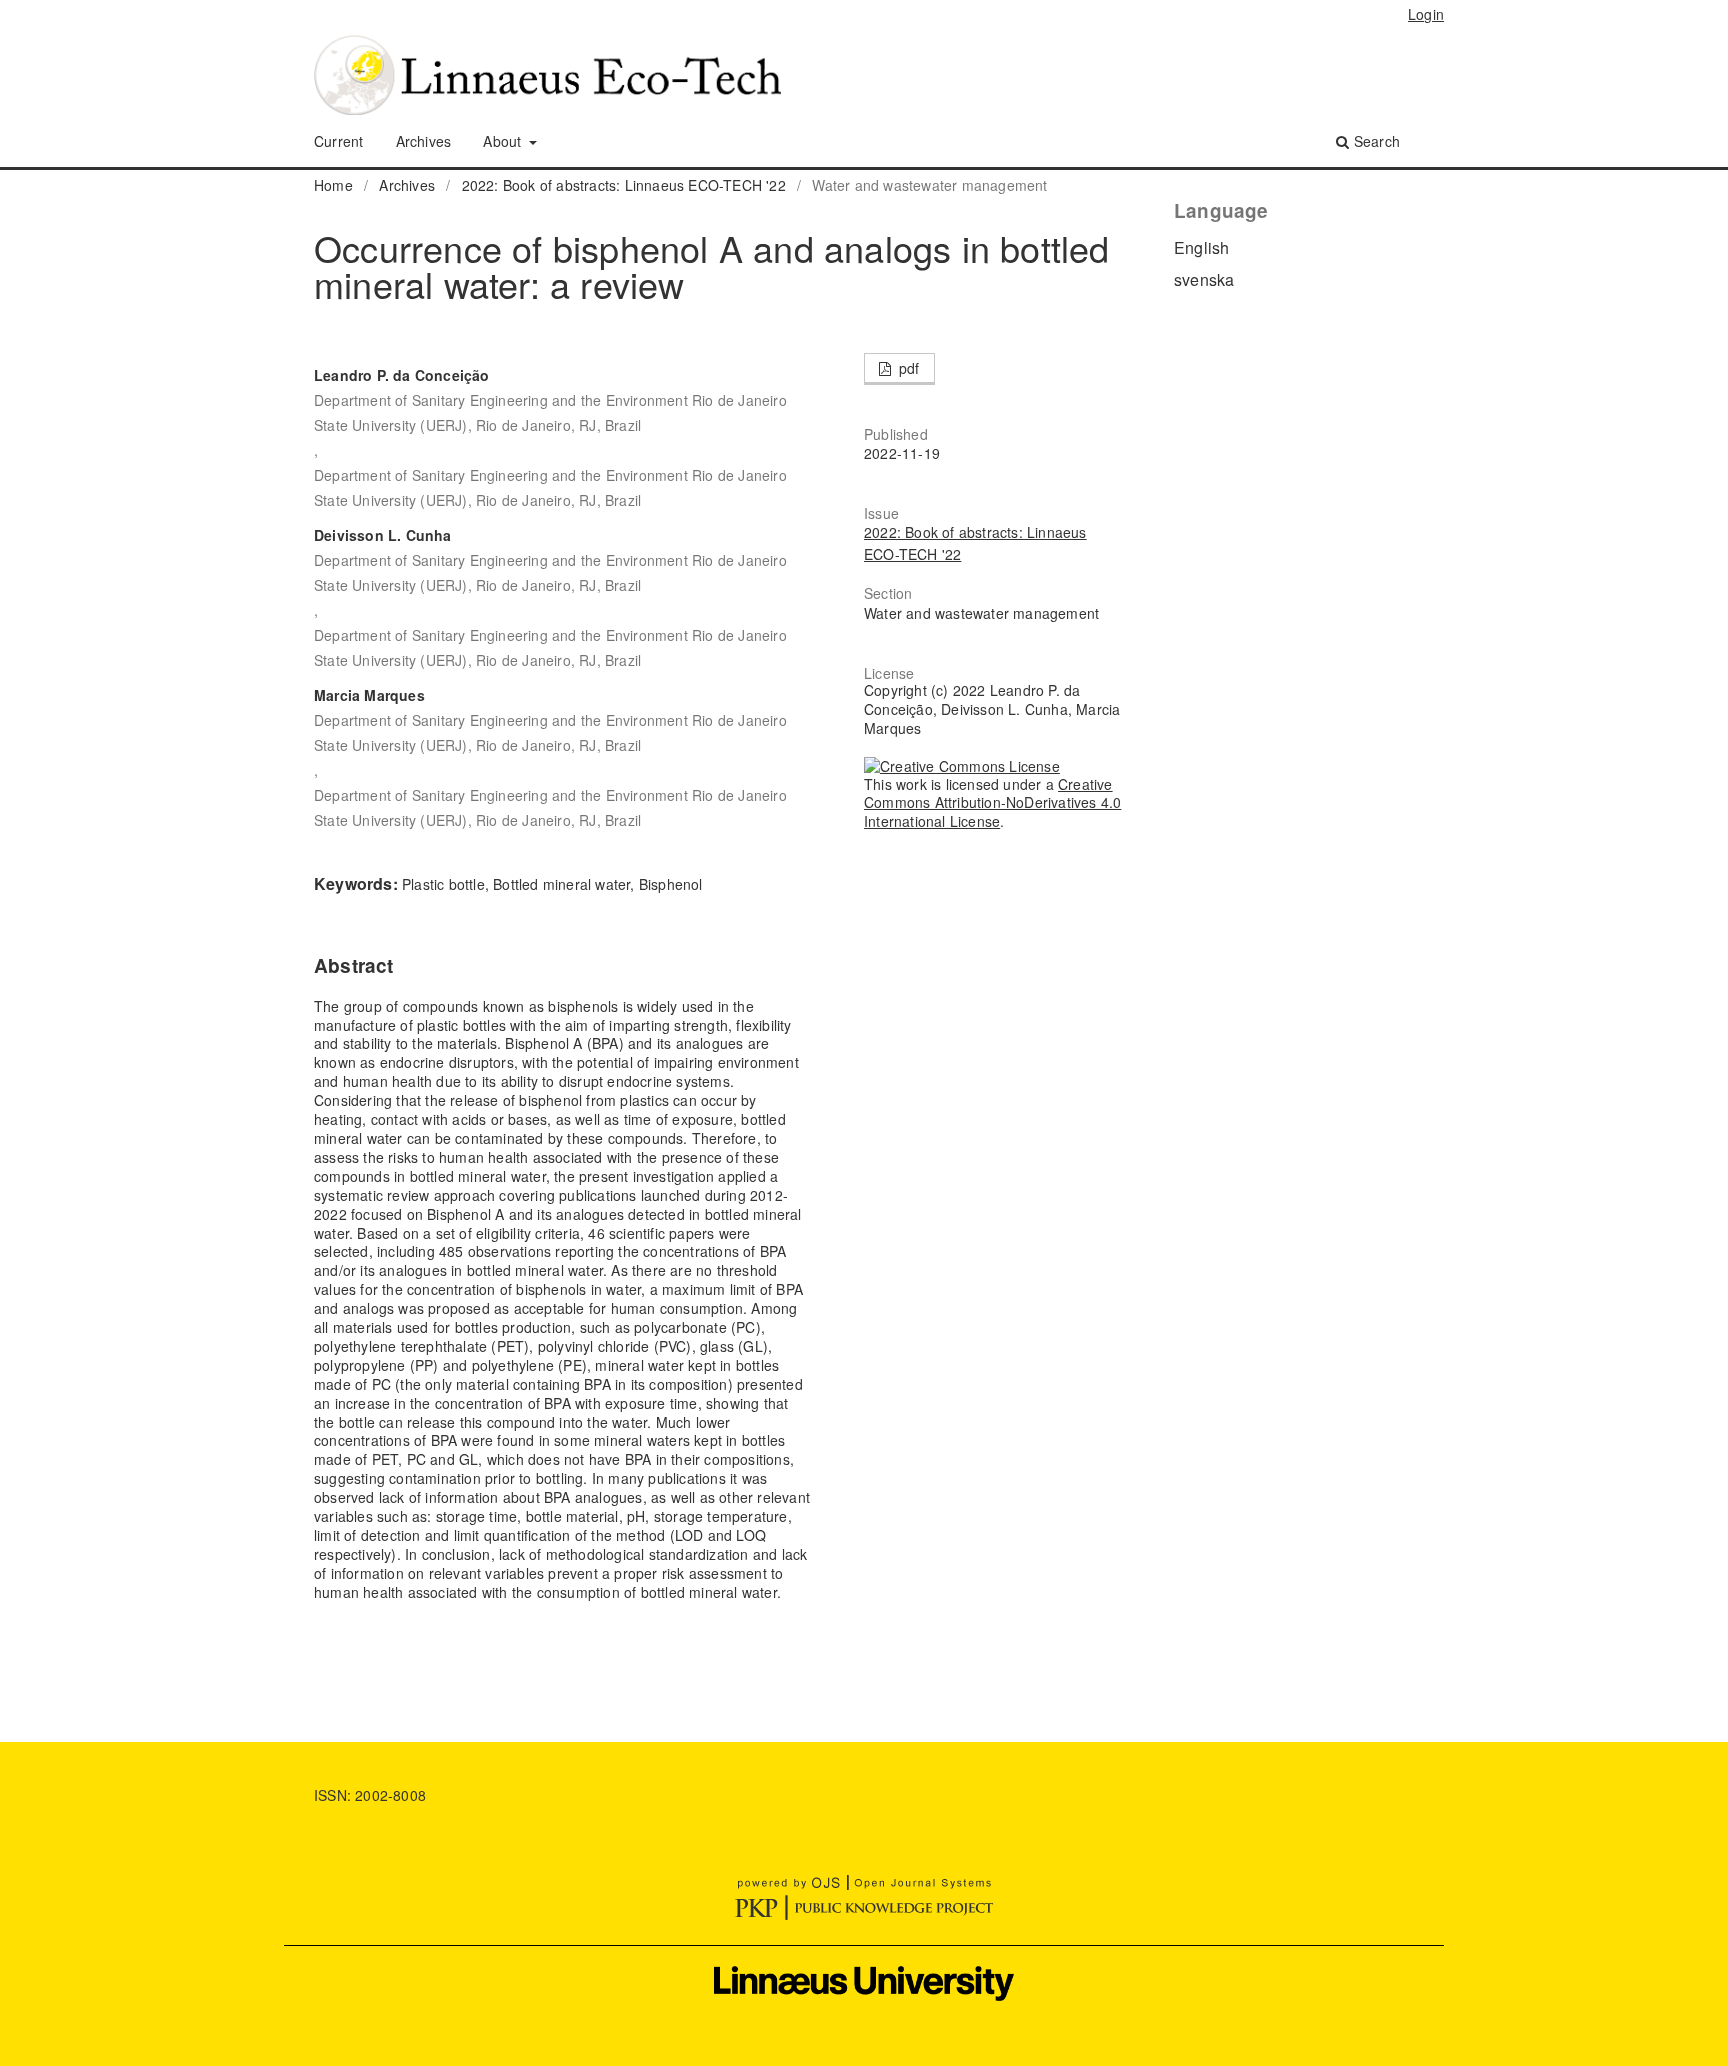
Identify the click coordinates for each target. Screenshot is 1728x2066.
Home (333, 185)
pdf (907, 368)
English (1201, 247)
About (504, 141)
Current (338, 141)
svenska (1204, 279)
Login (1426, 14)
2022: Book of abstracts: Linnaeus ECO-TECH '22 (624, 185)
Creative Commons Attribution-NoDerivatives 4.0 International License (992, 803)
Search (1375, 141)
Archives (424, 141)
